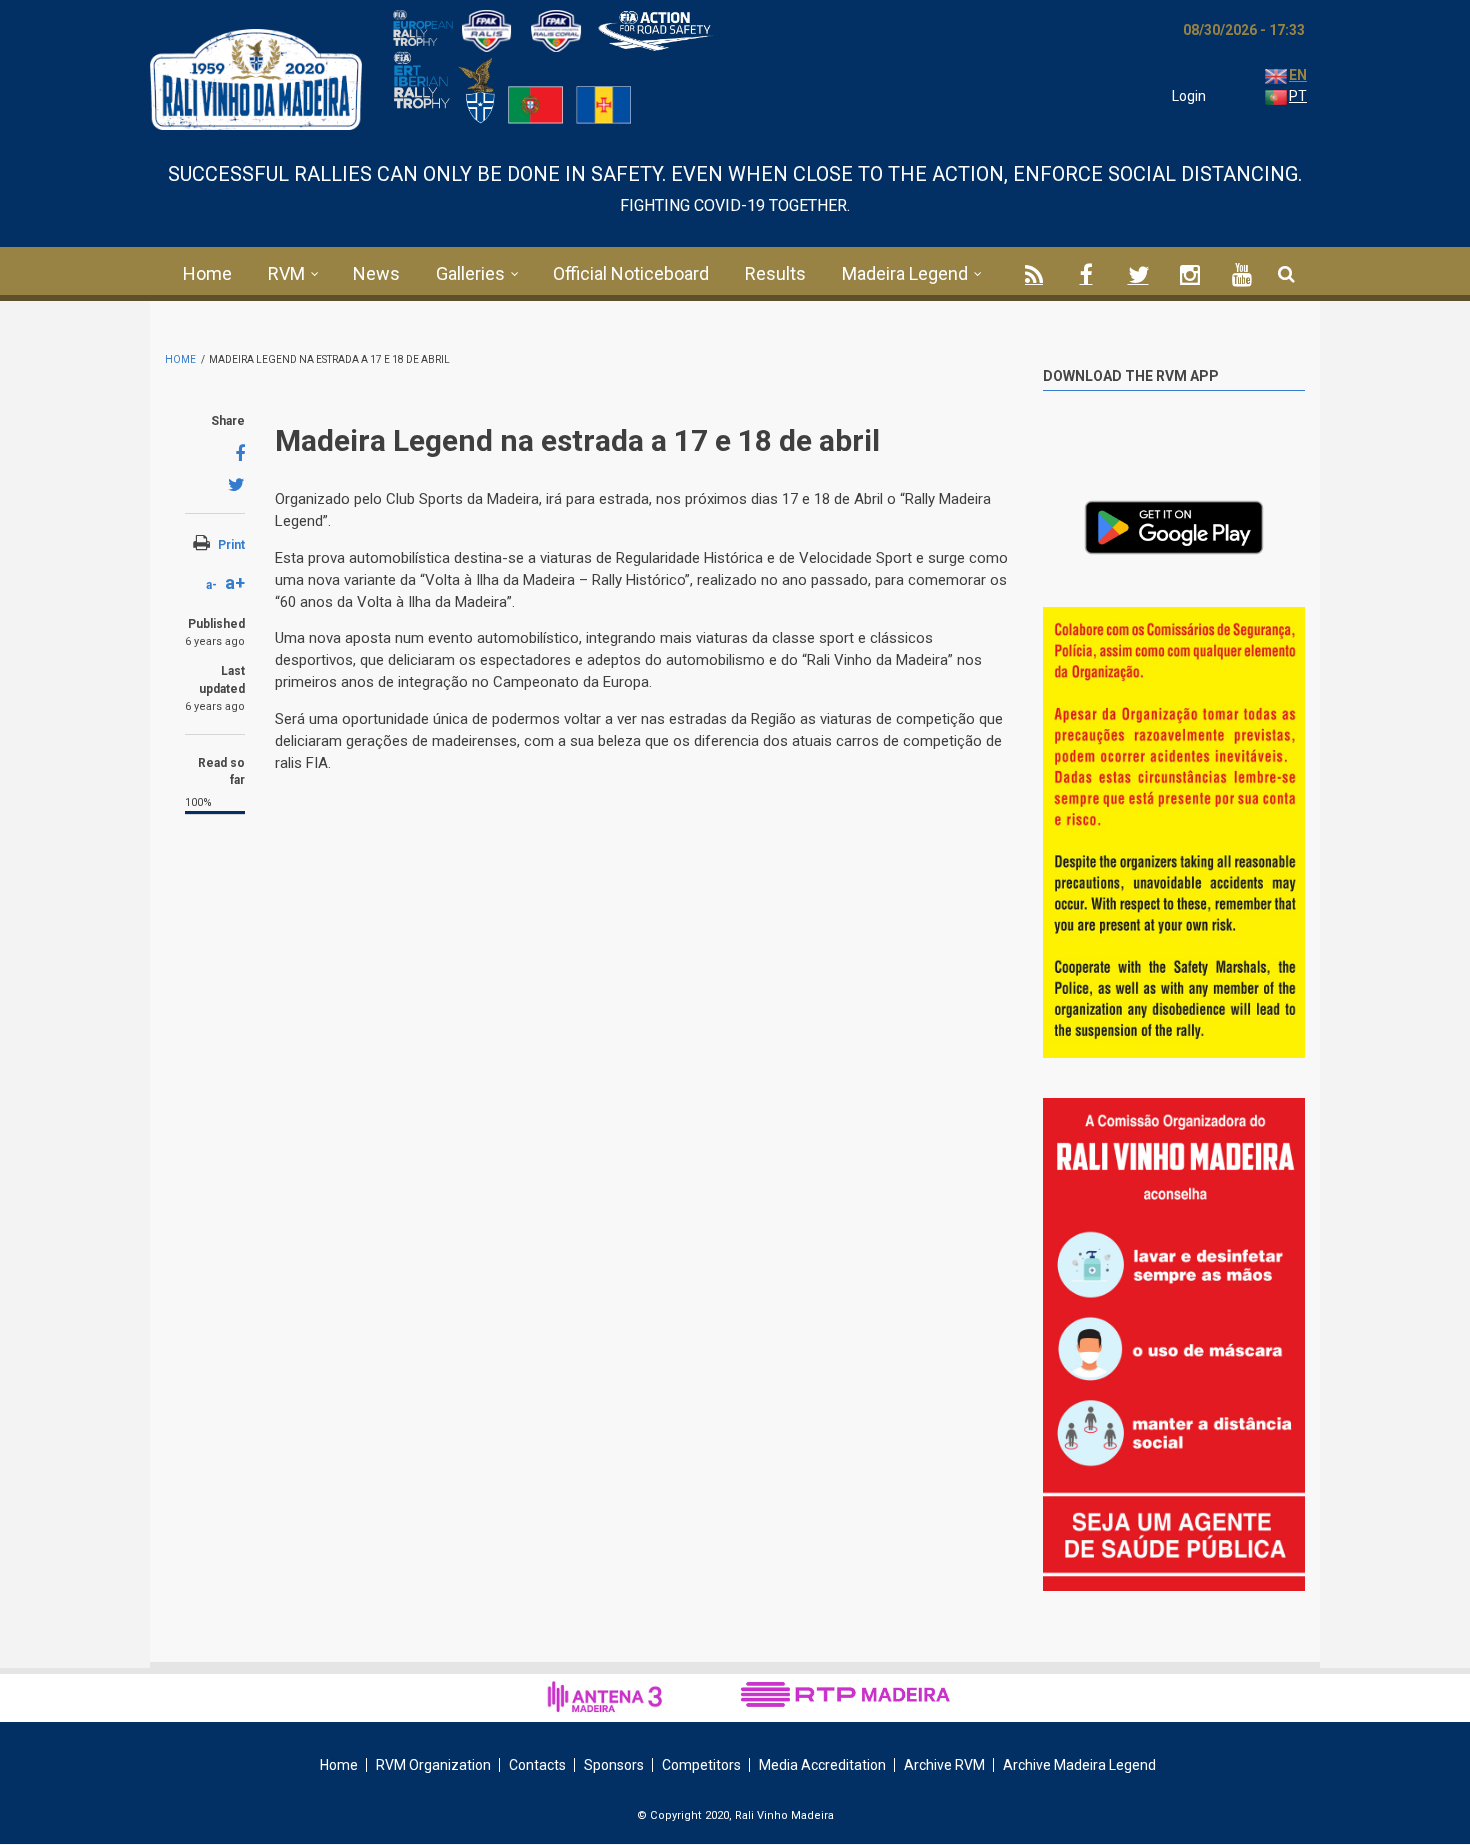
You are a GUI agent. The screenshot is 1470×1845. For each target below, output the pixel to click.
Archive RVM (944, 1765)
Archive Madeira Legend (1079, 1765)
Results (775, 273)
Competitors (701, 1765)
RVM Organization (433, 1765)
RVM (286, 273)
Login (1189, 96)
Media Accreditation (822, 1765)
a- (211, 585)
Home (207, 273)
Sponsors (614, 1765)
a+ (235, 582)
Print (231, 545)
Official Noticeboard (631, 273)
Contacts (537, 1765)
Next (1290, 631)
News (376, 273)
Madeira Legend (905, 273)
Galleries (470, 273)
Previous (1245, 627)
